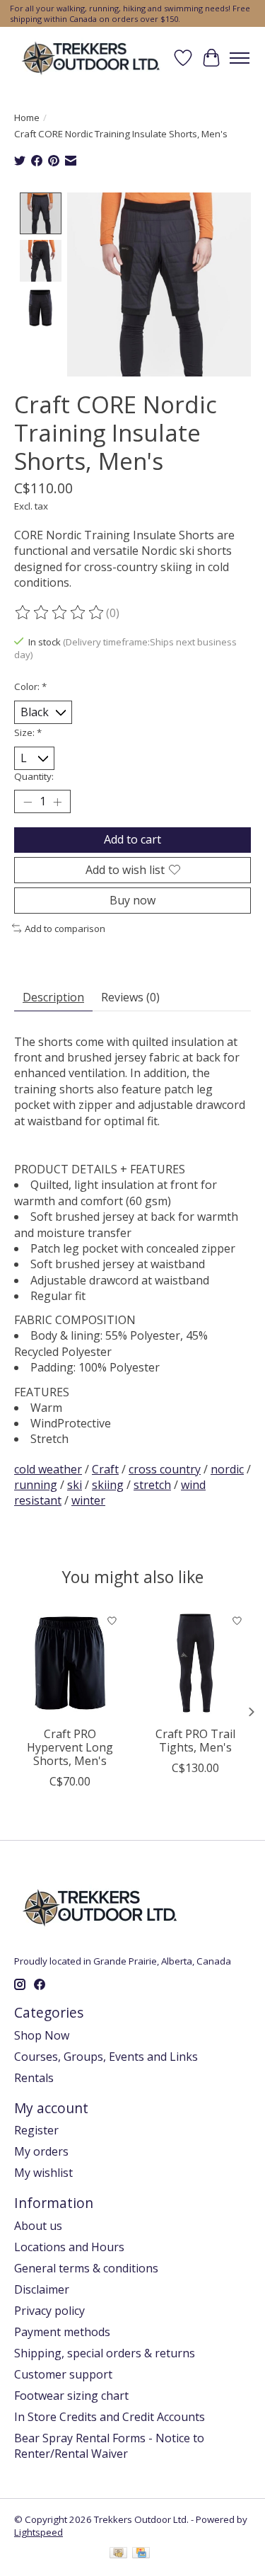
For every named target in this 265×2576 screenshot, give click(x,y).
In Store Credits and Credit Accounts (110, 2417)
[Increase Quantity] (57, 802)
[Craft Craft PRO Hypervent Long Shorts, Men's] (70, 1663)
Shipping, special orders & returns (105, 2353)
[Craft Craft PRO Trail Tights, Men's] (196, 1663)
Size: (28, 732)
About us (38, 2226)
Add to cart (132, 839)
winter (88, 1500)
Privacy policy (49, 2311)
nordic (227, 1469)
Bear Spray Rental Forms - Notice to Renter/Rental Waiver (109, 2446)
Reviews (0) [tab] (130, 997)
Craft (105, 1469)
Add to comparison (65, 928)
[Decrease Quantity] (28, 802)
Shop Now (42, 2035)
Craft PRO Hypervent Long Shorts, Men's (70, 1747)
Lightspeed (39, 2532)
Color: (30, 686)
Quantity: (34, 776)
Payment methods (62, 2332)
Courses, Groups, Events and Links (106, 2057)
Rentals (34, 2078)
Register (36, 2130)
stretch (152, 1485)
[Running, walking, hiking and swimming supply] (92, 58)
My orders (41, 2151)
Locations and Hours (69, 2247)
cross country (165, 1469)
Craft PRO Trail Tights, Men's (195, 1741)
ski (75, 1485)
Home (27, 117)
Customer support (63, 2374)
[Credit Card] (141, 2554)
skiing (108, 1485)
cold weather (48, 1469)
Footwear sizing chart (71, 2396)
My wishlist (43, 2173)
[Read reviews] (60, 613)
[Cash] (118, 2554)
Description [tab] (53, 997)
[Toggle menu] (240, 58)
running (36, 1485)
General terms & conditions (86, 2268)
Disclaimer (42, 2289)
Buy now (132, 900)
